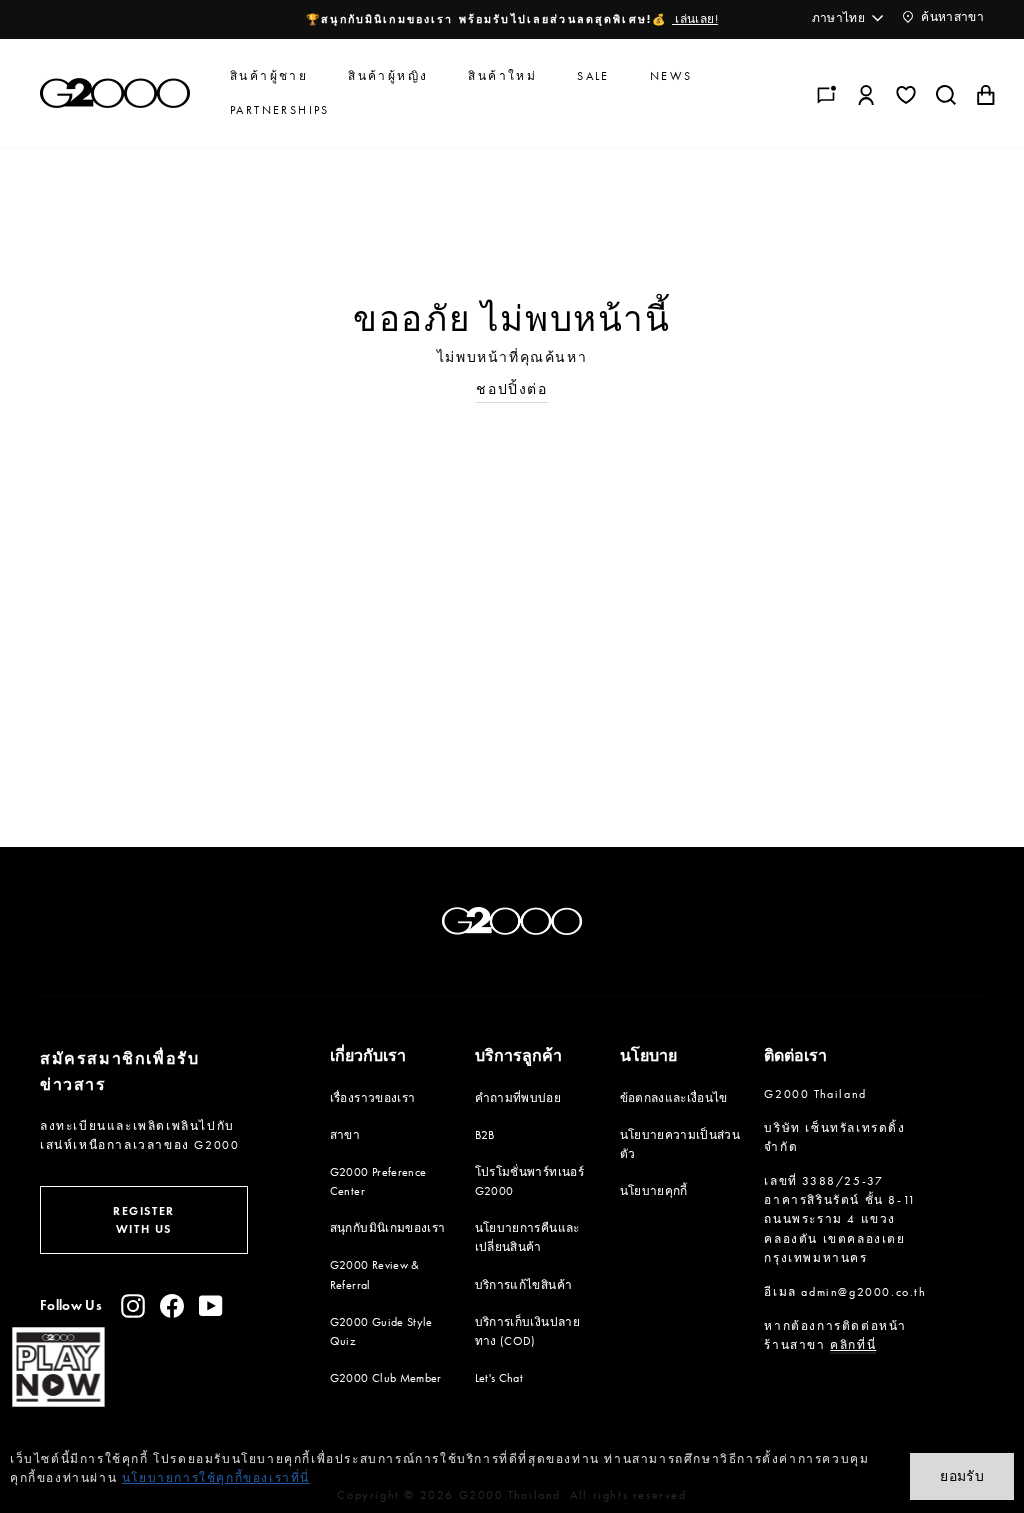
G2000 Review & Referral (375, 1274)
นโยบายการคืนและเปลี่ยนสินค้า (527, 1237)
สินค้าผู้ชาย (269, 76)
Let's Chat (499, 1378)
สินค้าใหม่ (502, 76)
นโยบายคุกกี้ (654, 1191)
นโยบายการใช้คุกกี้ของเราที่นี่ (216, 1478)
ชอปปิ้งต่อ (511, 389)
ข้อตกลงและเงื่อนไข (674, 1098)
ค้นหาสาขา (951, 17)
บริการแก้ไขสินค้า (524, 1285)
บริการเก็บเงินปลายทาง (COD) (527, 1331)
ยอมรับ (962, 1476)
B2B (485, 1135)
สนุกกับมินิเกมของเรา (388, 1228)
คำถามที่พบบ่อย (518, 1098)
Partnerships (280, 110)
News (671, 76)
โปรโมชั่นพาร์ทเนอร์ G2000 (529, 1181)
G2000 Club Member (386, 1378)
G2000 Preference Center (378, 1181)
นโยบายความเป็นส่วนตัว (680, 1144)
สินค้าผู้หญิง (388, 76)
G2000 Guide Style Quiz (381, 1331)
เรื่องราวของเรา (373, 1098)
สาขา (345, 1135)
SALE (593, 76)
